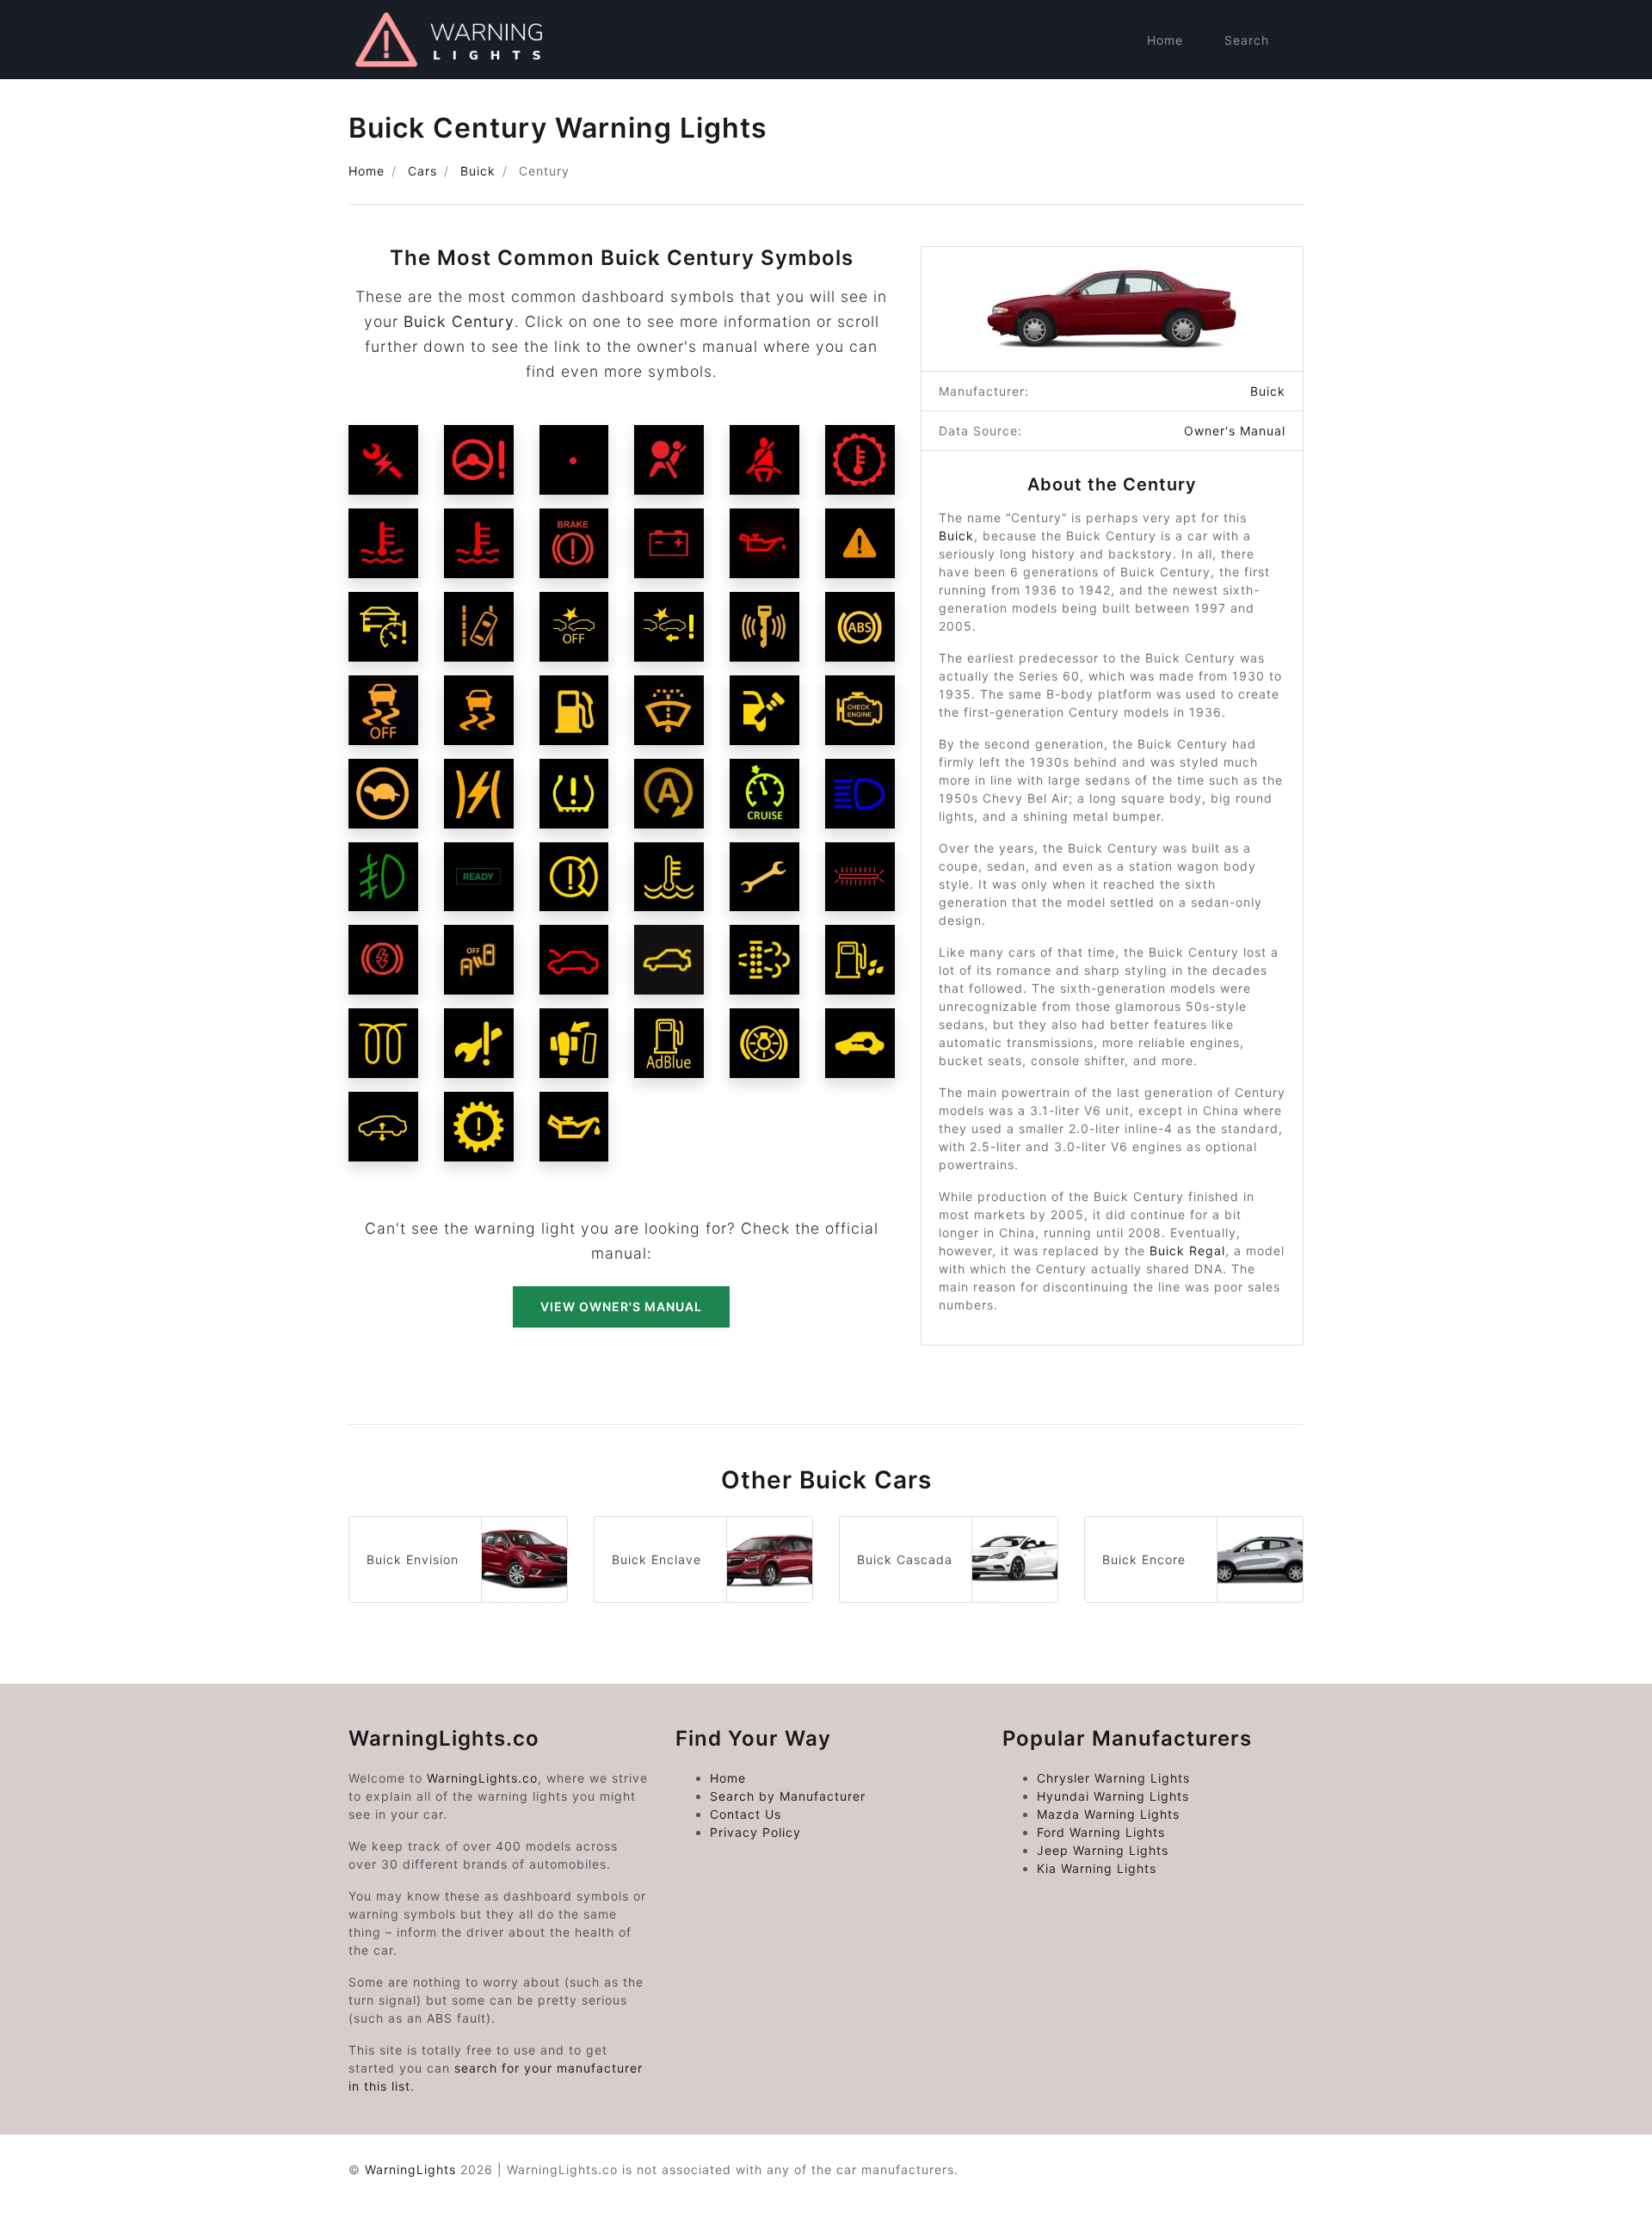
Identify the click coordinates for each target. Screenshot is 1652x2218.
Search (1247, 40)
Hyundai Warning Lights (1113, 1796)
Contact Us (746, 1814)
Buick (478, 171)
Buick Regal (1187, 1251)
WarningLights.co (482, 1778)
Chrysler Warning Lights (1113, 1778)
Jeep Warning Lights (1103, 1850)
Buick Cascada (905, 1559)
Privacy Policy (755, 1832)
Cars (422, 171)
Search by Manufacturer (788, 1796)
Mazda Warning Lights (1108, 1814)
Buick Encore (1144, 1559)
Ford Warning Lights (1101, 1832)
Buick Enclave (656, 1559)
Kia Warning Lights (1097, 1868)
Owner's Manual (1235, 431)
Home (1165, 40)
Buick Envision (413, 1559)
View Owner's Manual (621, 1306)
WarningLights (410, 2169)
